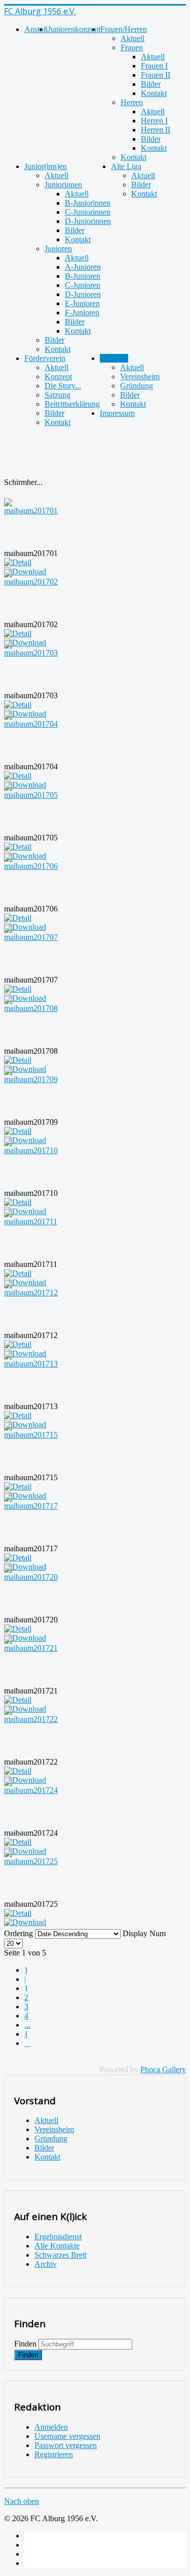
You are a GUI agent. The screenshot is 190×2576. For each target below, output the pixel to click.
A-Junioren (83, 267)
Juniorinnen (63, 185)
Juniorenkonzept (74, 29)
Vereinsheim (140, 377)
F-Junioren (82, 313)
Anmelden (51, 2427)
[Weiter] (28, 2034)
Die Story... (63, 386)
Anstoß (36, 29)
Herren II (156, 130)
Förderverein (45, 358)
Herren (132, 102)
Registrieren (54, 2454)
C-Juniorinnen (88, 212)
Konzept (58, 377)
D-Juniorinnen (88, 221)
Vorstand (114, 358)
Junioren (58, 249)
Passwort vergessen (66, 2445)
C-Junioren (83, 285)
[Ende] (29, 2043)
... (27, 2025)
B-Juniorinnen (88, 203)
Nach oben (22, 2501)
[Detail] (18, 562)
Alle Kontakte (57, 2246)
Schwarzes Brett (61, 2255)
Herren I (154, 121)
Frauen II (156, 75)
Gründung (137, 386)
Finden (25, 2344)
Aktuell (132, 38)
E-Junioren (82, 303)
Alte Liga (126, 166)
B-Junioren (83, 276)
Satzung (58, 395)
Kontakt (154, 93)
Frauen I (154, 66)
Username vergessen (67, 2436)
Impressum (117, 413)
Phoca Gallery (163, 2069)
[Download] (25, 1922)
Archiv (46, 2264)
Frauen (132, 47)
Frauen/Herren (124, 29)
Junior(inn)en (46, 166)
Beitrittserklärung (72, 404)
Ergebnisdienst (58, 2237)
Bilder (151, 84)
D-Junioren (83, 294)
